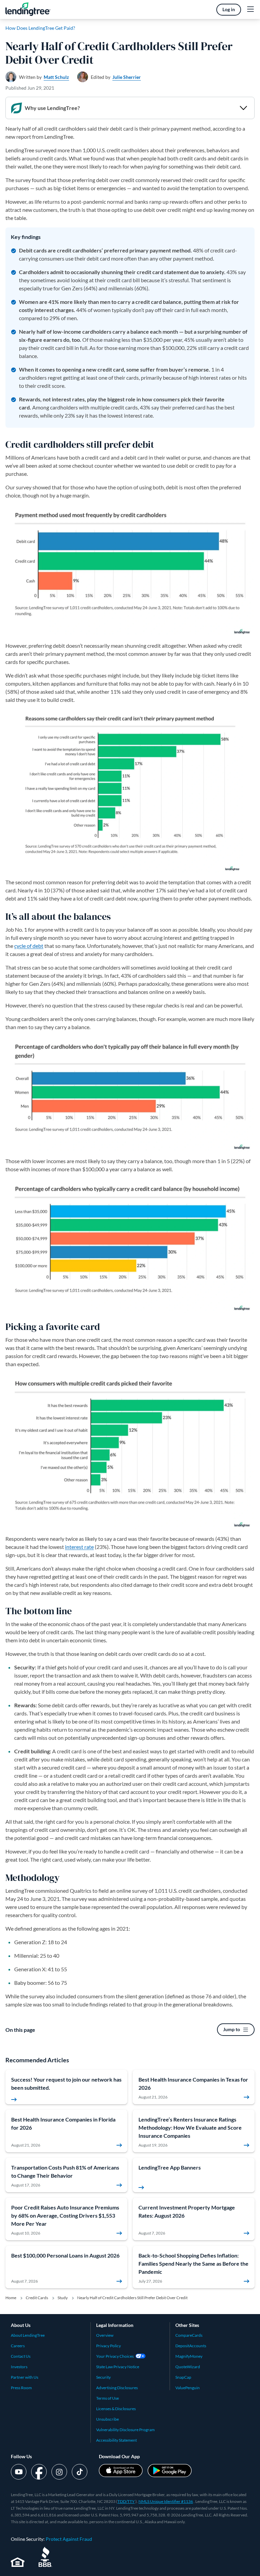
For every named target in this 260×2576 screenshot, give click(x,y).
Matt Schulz (56, 77)
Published (30, 88)
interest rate (79, 1547)
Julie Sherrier (127, 77)
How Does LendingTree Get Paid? (40, 28)
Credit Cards (37, 2298)
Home (11, 2298)
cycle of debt (29, 946)
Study (63, 2298)
